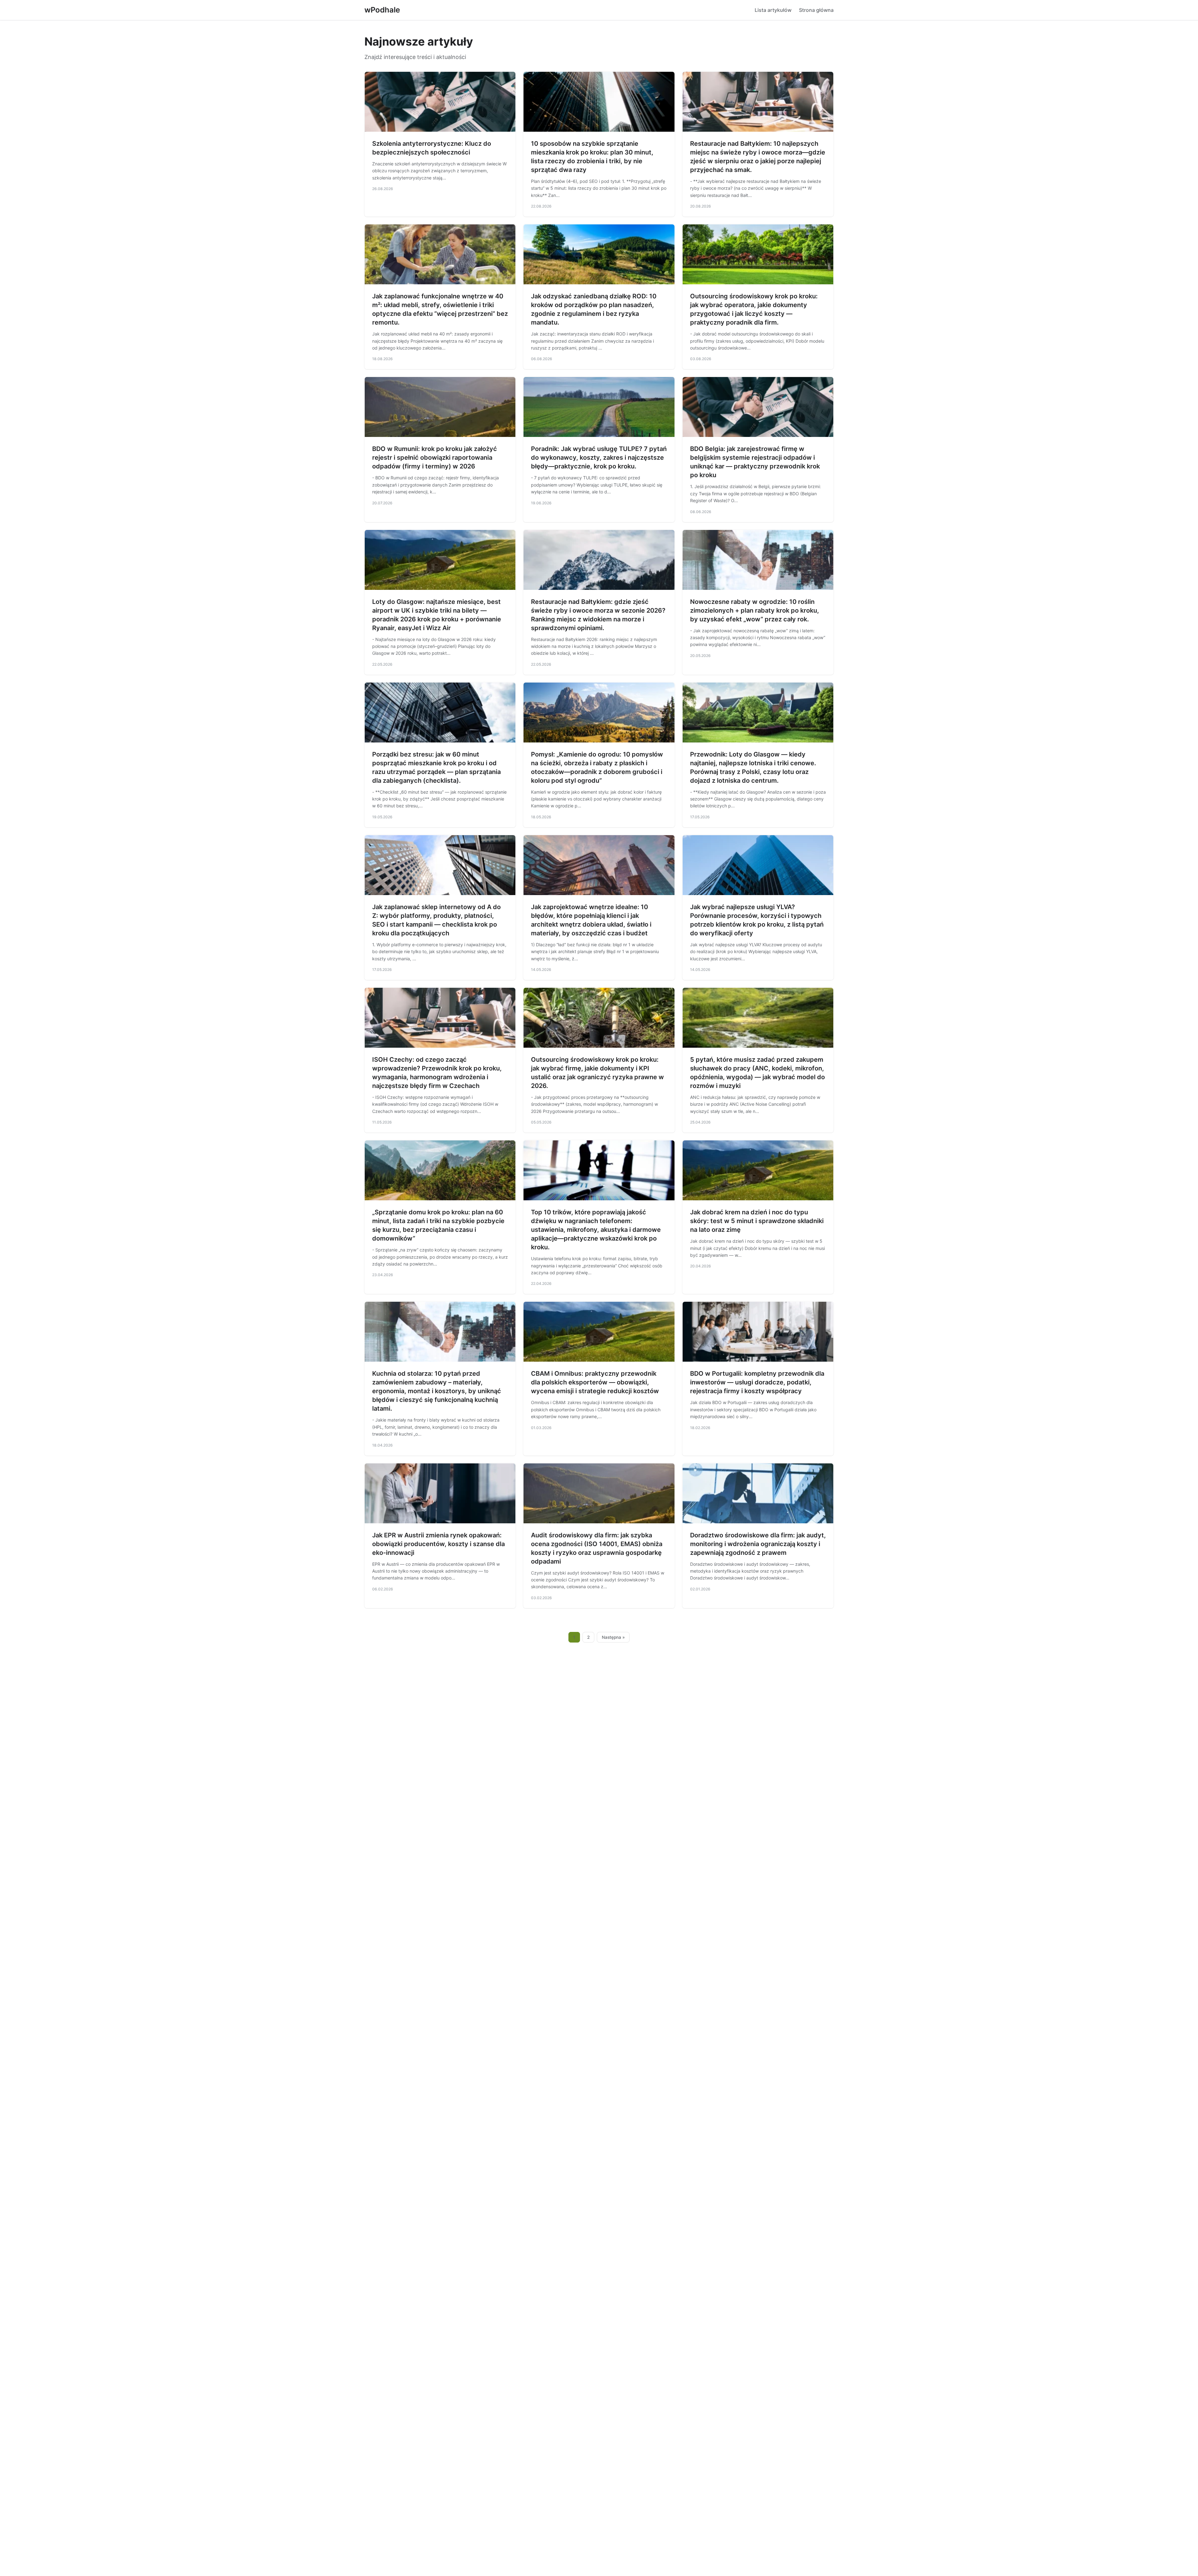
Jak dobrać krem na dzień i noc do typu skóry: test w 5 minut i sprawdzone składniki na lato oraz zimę (757, 1221)
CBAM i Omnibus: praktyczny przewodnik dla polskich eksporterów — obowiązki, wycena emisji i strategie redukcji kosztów (595, 1382)
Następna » (613, 1637)
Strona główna (816, 10)
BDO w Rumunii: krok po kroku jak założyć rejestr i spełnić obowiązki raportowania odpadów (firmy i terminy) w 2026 (435, 458)
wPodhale (382, 10)
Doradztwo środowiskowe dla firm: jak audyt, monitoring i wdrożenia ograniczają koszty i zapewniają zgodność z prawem (758, 1544)
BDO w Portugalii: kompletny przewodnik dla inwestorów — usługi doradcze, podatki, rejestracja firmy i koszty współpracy (757, 1382)
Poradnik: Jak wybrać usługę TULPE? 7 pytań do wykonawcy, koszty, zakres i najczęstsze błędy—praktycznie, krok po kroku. (599, 458)
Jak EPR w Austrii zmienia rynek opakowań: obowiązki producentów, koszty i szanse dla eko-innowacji (438, 1544)
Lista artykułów (773, 10)
